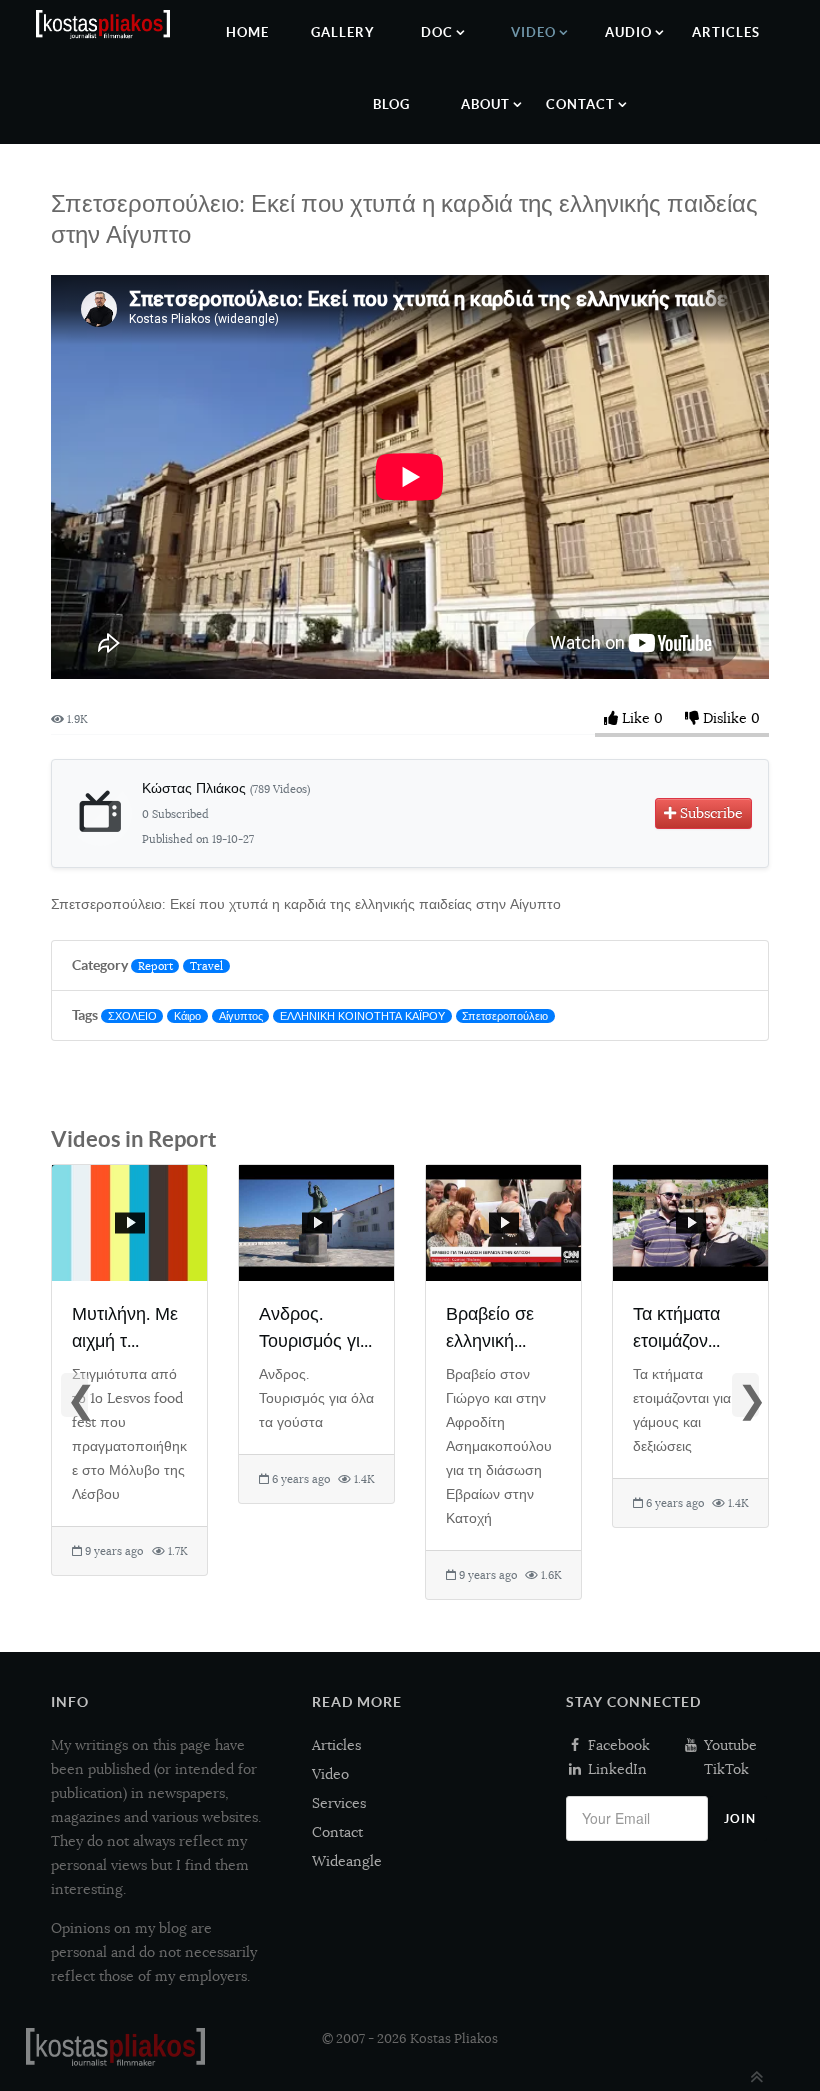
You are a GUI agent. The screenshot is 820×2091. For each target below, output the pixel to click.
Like (636, 718)
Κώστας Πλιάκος (226, 788)
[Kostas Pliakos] (115, 2047)
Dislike (725, 718)
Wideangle (347, 1861)
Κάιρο (187, 1016)
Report (155, 966)
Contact (337, 1832)
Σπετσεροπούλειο (505, 1016)
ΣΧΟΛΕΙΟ (132, 1016)
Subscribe (709, 813)
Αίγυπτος (241, 1016)
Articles (336, 1745)
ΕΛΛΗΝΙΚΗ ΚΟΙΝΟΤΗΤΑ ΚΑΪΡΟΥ (362, 1016)
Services (339, 1803)
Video (330, 1774)
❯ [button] (748, 1397)
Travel (206, 966)
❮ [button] (77, 1397)
